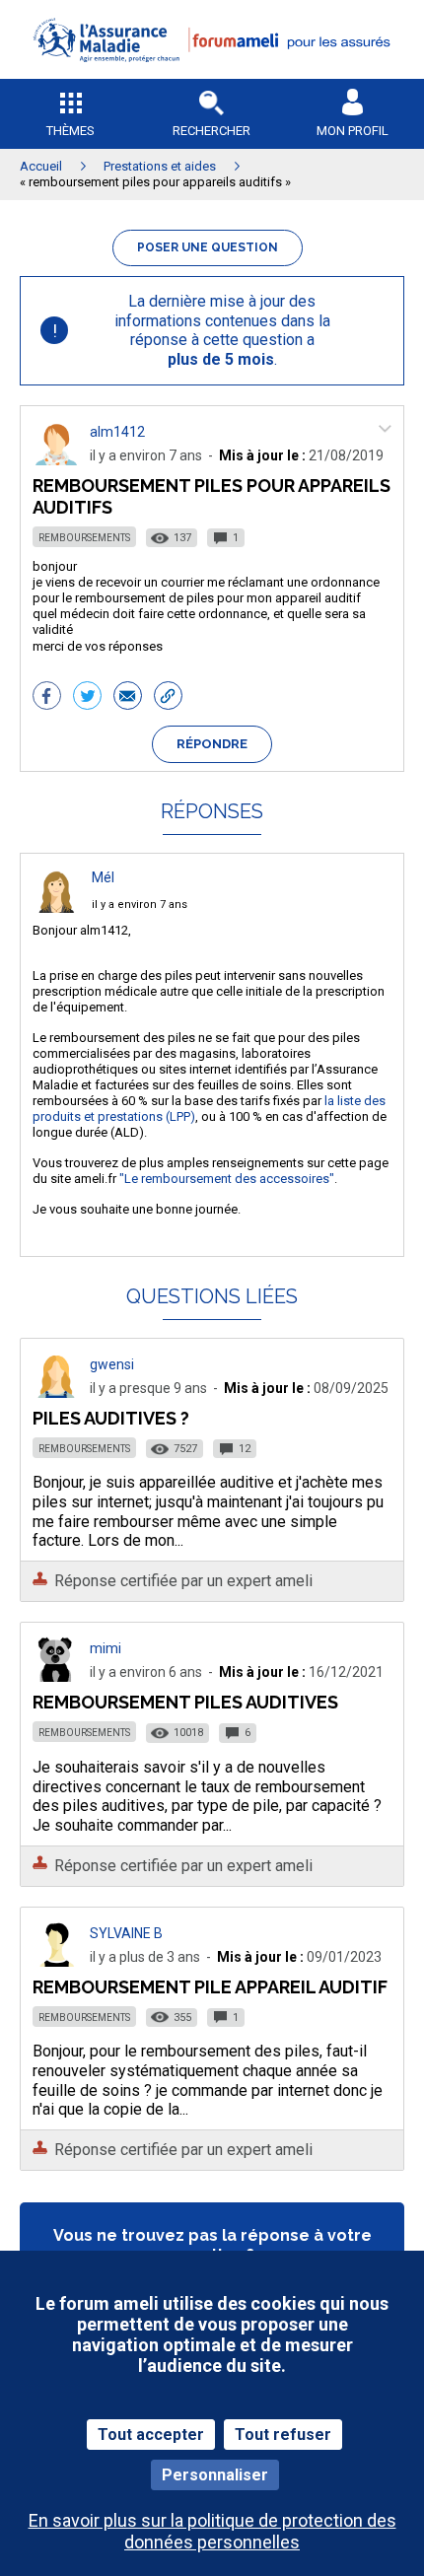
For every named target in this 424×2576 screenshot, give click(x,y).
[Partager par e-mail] (128, 698)
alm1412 (117, 432)
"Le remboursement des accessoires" (227, 1179)
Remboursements (84, 538)
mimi (106, 1648)
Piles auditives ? (111, 1418)
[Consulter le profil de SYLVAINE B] (56, 1961)
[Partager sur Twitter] (87, 698)
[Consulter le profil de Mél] (56, 907)
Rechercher (212, 131)
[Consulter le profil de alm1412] (56, 460)
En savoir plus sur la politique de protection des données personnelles (212, 2531)
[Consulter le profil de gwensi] (56, 1392)
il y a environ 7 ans (140, 905)
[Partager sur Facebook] (47, 698)
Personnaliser (215, 2475)
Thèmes (71, 131)
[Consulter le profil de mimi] (56, 1676)
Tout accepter (151, 2435)
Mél (103, 877)
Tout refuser (283, 2435)
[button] (212, 74)
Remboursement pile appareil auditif (210, 1987)
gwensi (112, 1364)
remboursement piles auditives (185, 1702)
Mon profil (353, 131)
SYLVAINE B (126, 1933)
